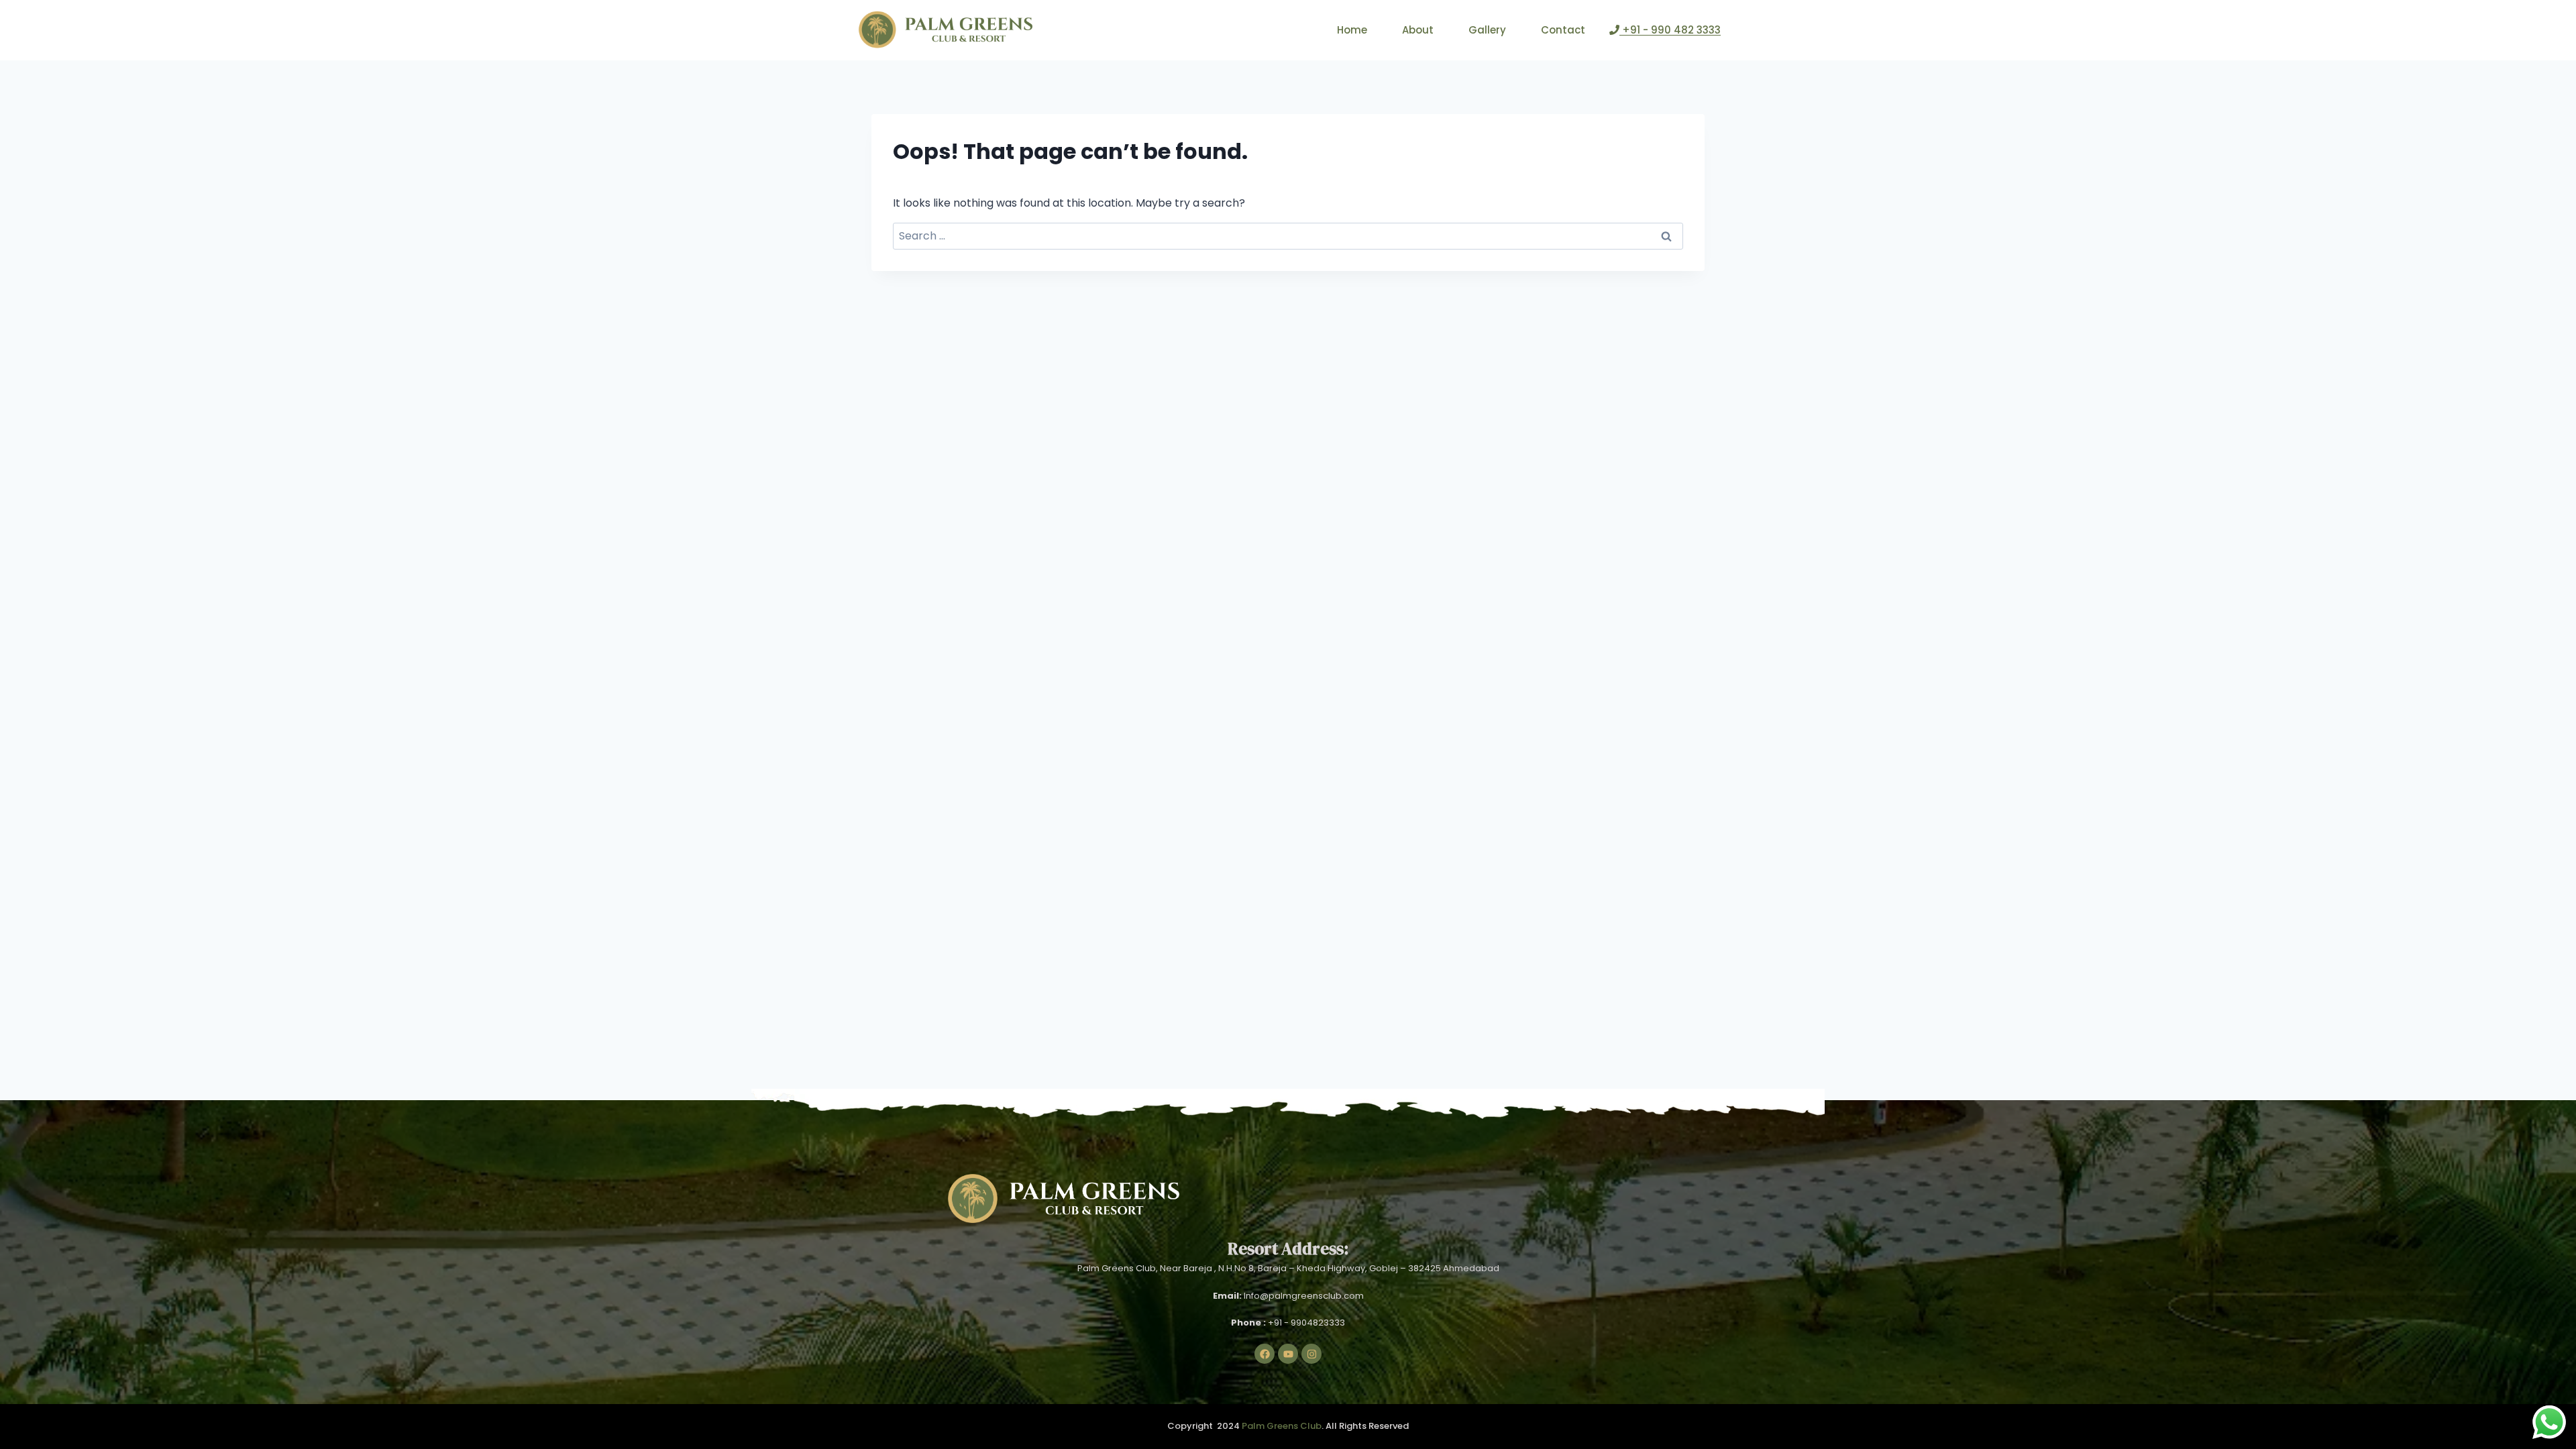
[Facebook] (1265, 1354)
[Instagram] (1311, 1354)
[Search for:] (1288, 236)
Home (1352, 30)
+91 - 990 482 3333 (1670, 30)
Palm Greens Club (1282, 1426)
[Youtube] (1288, 1354)
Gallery (1487, 30)
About (1418, 30)
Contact (1563, 30)
